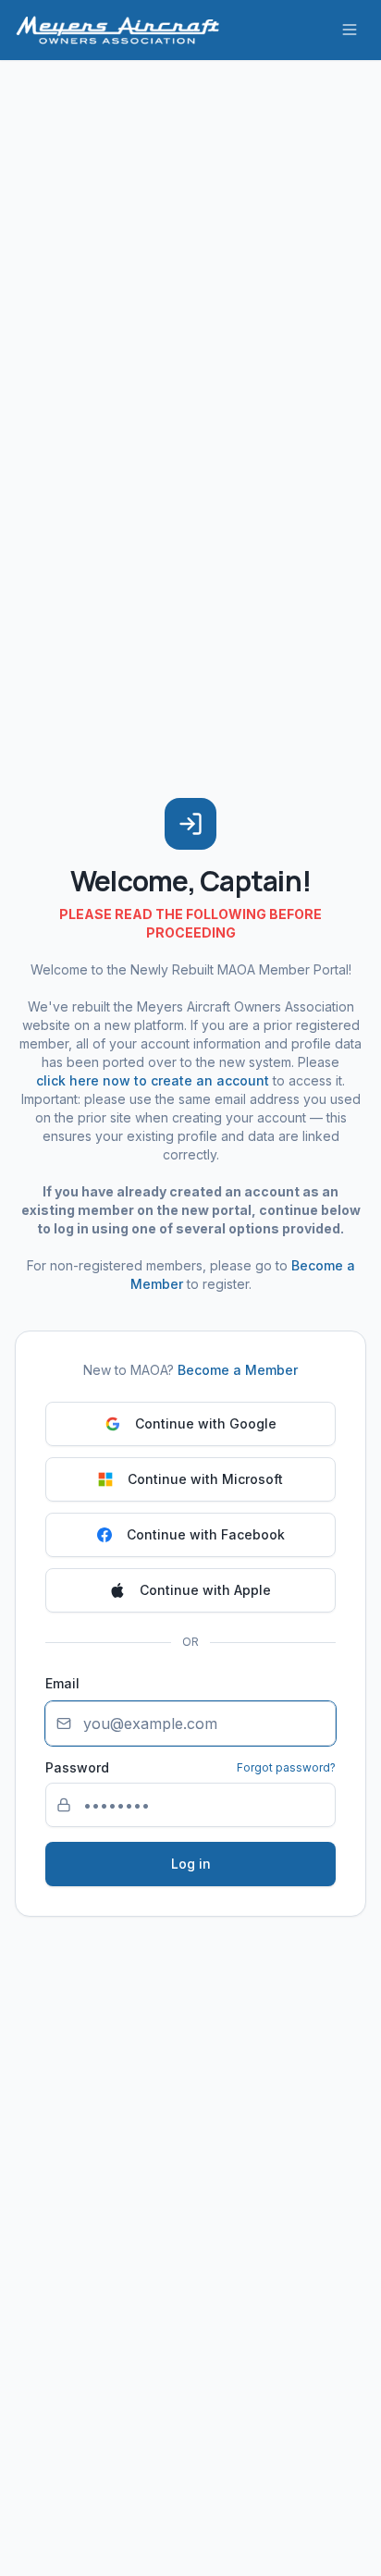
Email (62, 1683)
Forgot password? (286, 1767)
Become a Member (238, 1370)
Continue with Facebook (206, 1534)
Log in (191, 1864)
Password (77, 1768)
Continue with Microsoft (205, 1479)
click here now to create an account (153, 1080)
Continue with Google (206, 1423)
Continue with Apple (205, 1590)
